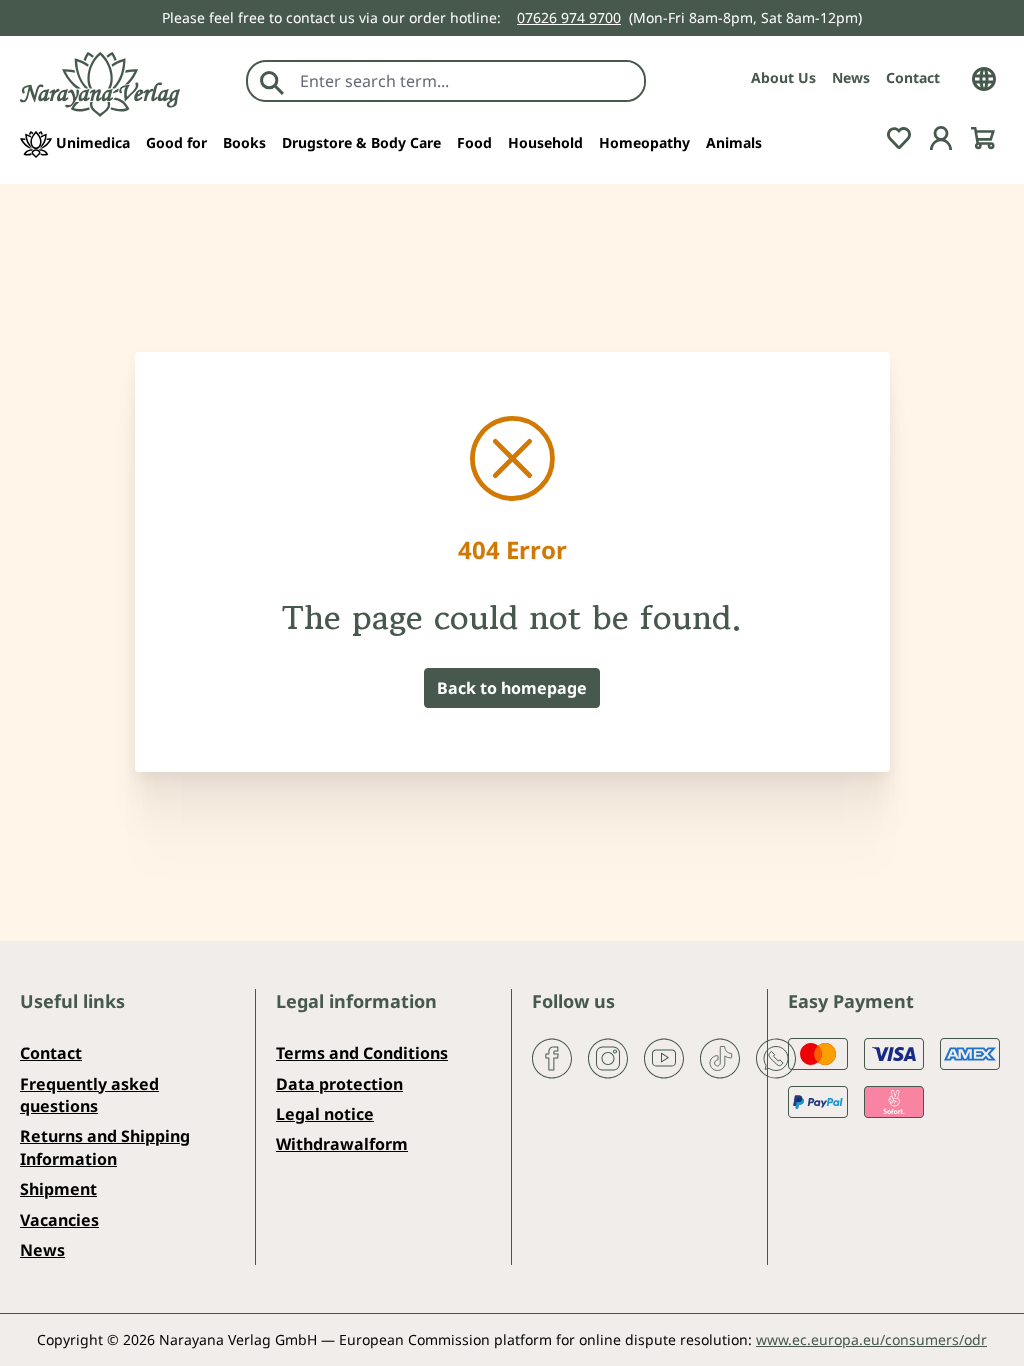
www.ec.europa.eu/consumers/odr (871, 1339)
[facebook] (552, 1057)
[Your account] (941, 137)
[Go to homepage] (100, 84)
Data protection (339, 1084)
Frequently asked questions (89, 1095)
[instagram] (608, 1057)
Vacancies (59, 1220)
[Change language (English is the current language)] (984, 77)
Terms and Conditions (362, 1053)
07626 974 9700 (569, 17)
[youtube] (664, 1057)
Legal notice (325, 1114)
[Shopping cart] (983, 137)
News (851, 77)
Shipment (58, 1189)
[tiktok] (720, 1057)
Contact (913, 77)
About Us (783, 77)
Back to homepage (512, 688)
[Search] (272, 81)
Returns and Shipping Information (105, 1147)
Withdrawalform (342, 1144)
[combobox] (467, 81)
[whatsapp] (776, 1057)
